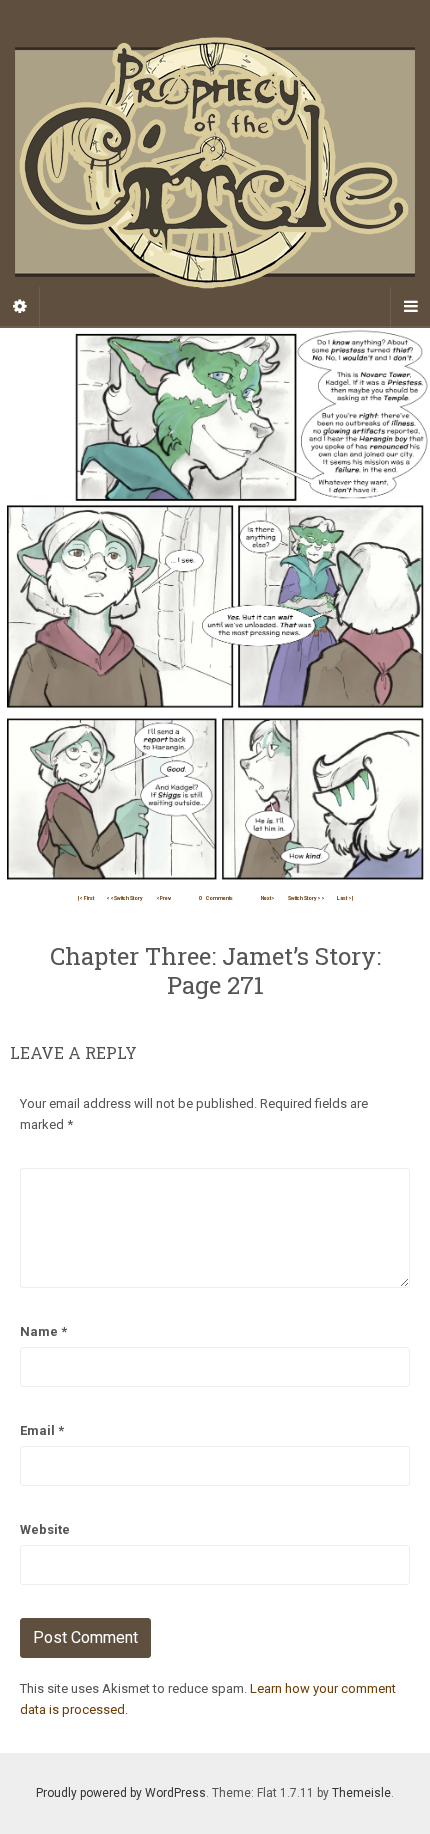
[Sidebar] (20, 307)
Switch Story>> (306, 898)
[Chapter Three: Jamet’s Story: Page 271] (215, 605)
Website (45, 1529)
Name (43, 1331)
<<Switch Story (124, 898)
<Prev (163, 898)
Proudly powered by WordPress (121, 1793)
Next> (268, 898)
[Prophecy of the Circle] (215, 163)
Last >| (345, 898)
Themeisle (361, 1793)
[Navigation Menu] (410, 307)
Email (42, 1430)
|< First (86, 898)
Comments (216, 898)
